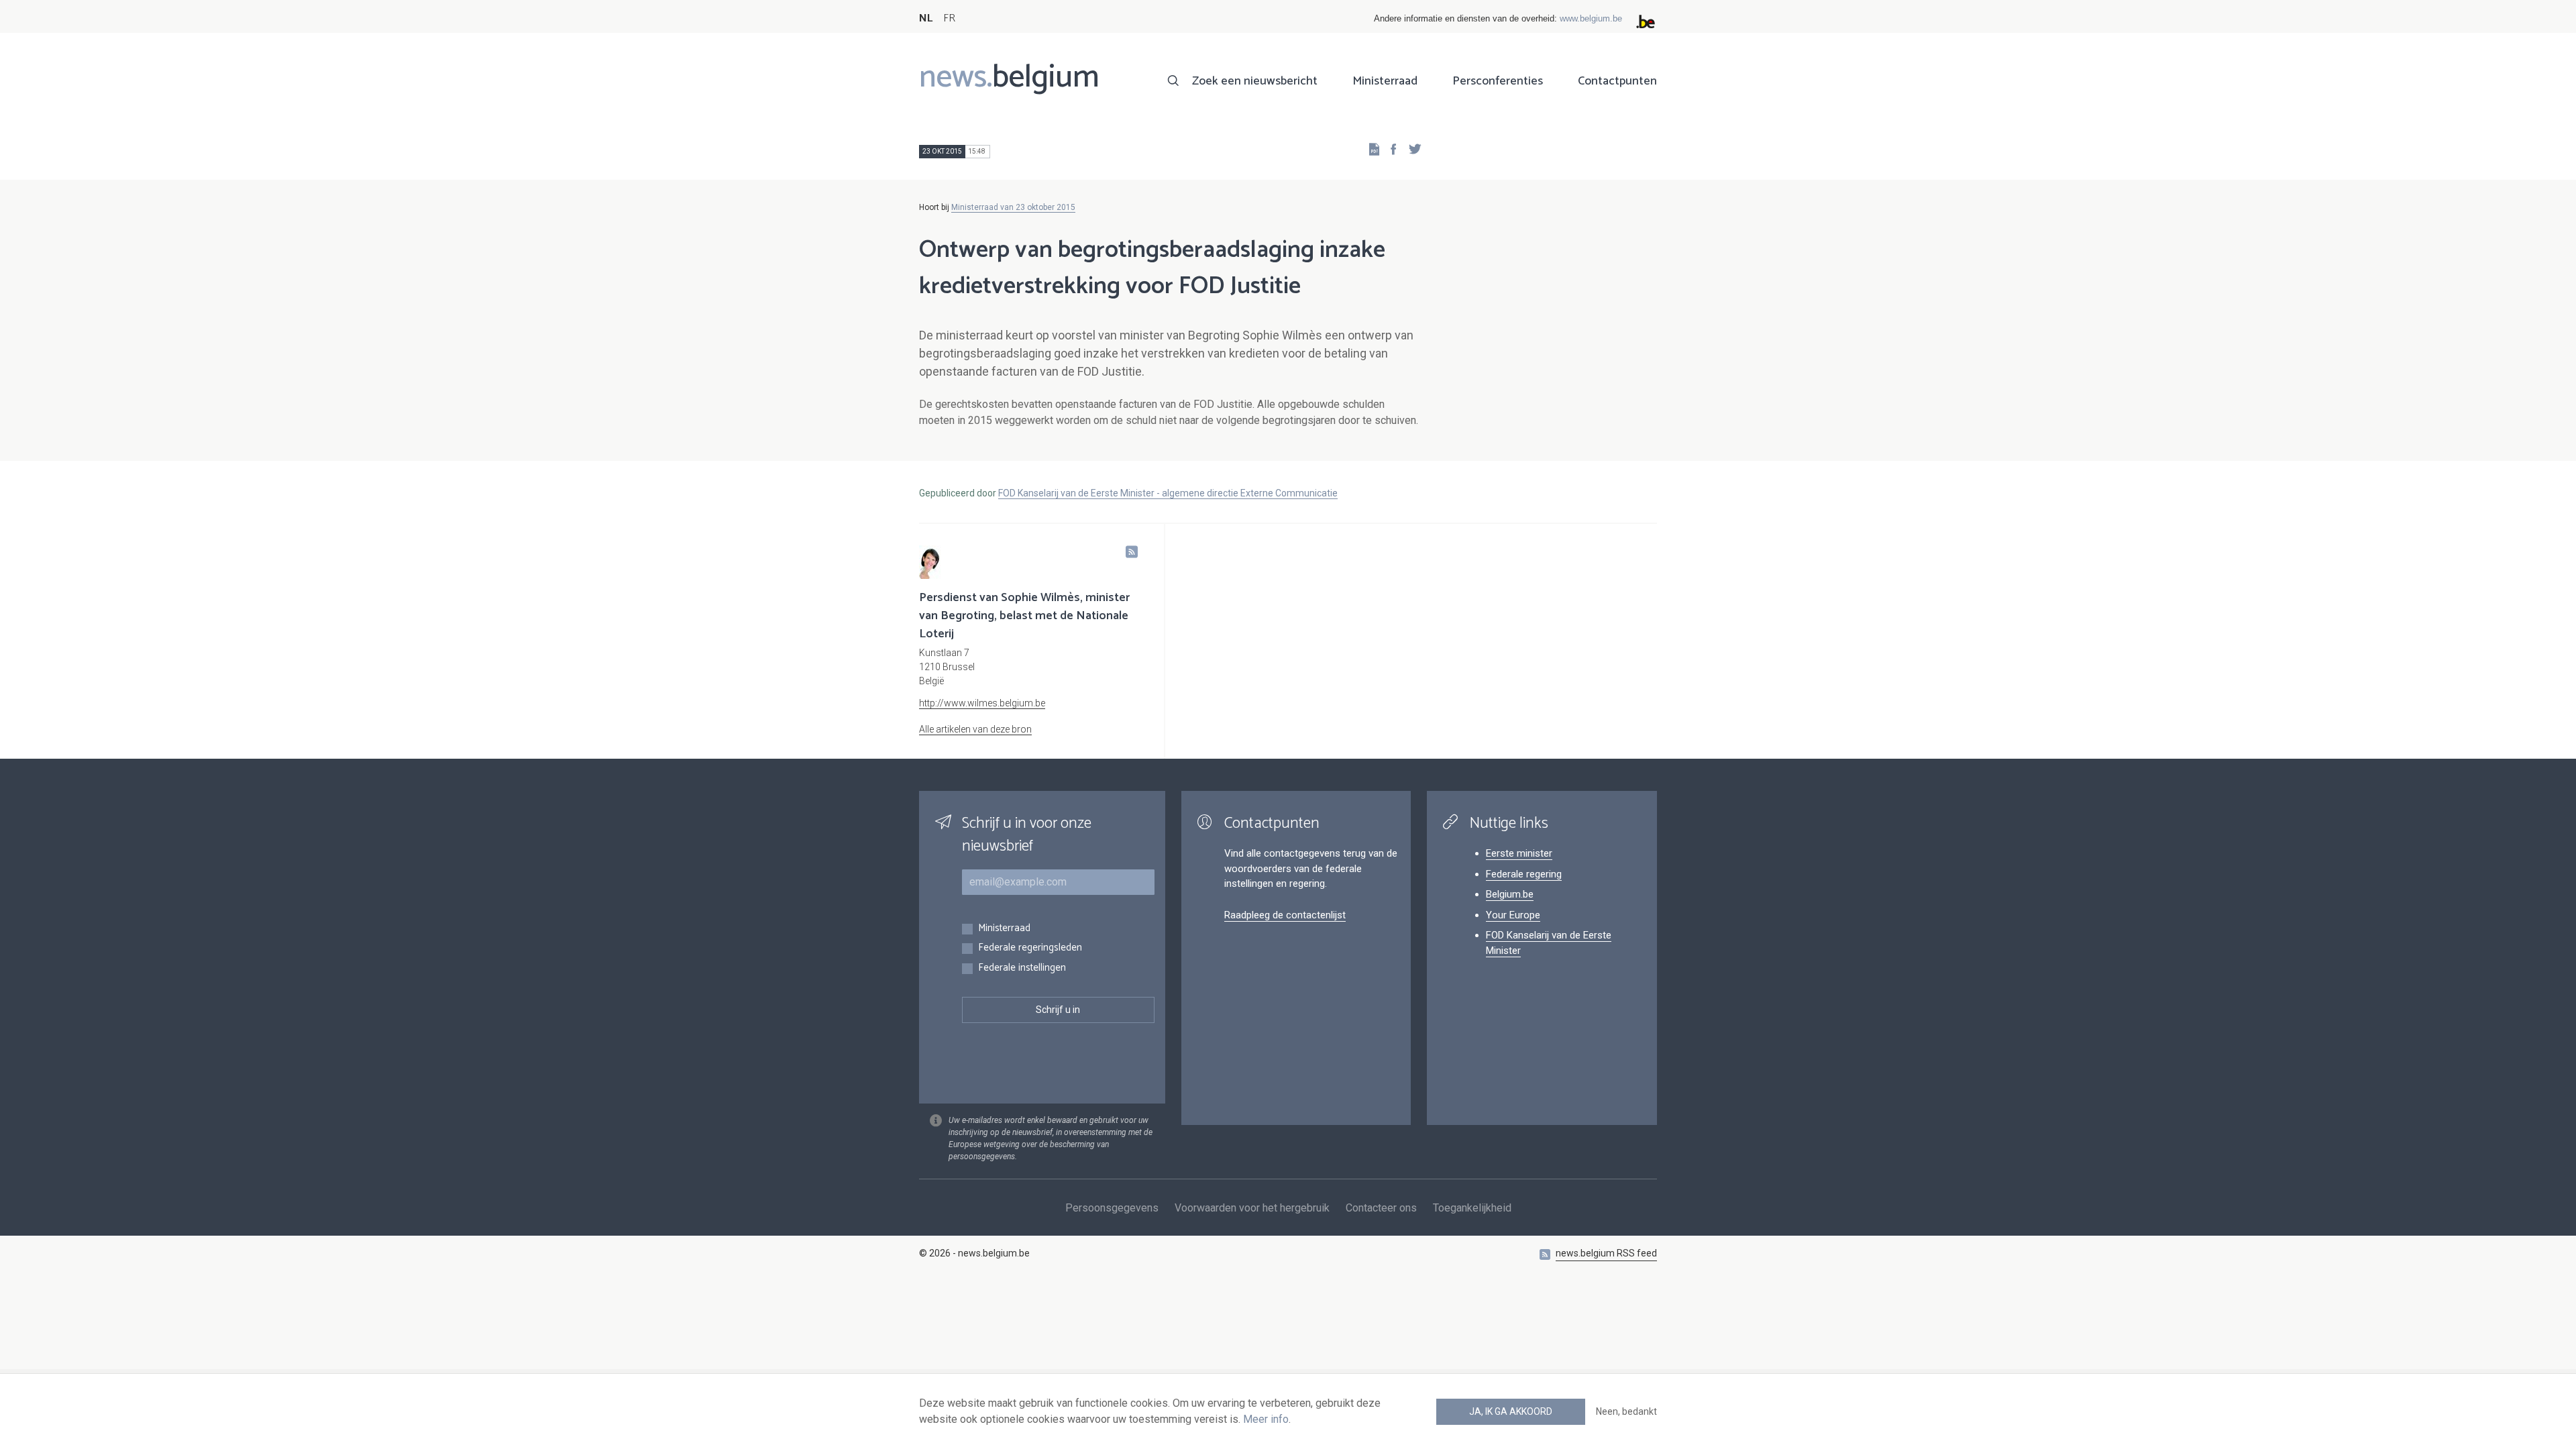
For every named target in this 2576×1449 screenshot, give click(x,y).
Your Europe (1513, 915)
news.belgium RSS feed (1606, 1253)
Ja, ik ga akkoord (1511, 1411)
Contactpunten (1617, 81)
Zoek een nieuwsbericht (1255, 81)
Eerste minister (1519, 853)
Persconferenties (1498, 81)
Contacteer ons (1381, 1208)
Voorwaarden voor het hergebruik (1252, 1208)
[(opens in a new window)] (1389, 149)
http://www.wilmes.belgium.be (982, 703)
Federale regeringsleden (1030, 948)
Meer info (1266, 1419)
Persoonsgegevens (1112, 1208)
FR (949, 18)
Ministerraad (1385, 81)
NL (926, 18)
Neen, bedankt (1626, 1411)
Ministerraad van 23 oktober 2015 (1013, 207)
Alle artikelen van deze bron (975, 729)
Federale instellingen (1022, 968)
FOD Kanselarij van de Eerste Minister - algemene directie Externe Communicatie (1168, 493)
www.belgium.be (1591, 18)
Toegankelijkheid (1472, 1208)
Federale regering (1524, 874)
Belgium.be (1510, 894)
